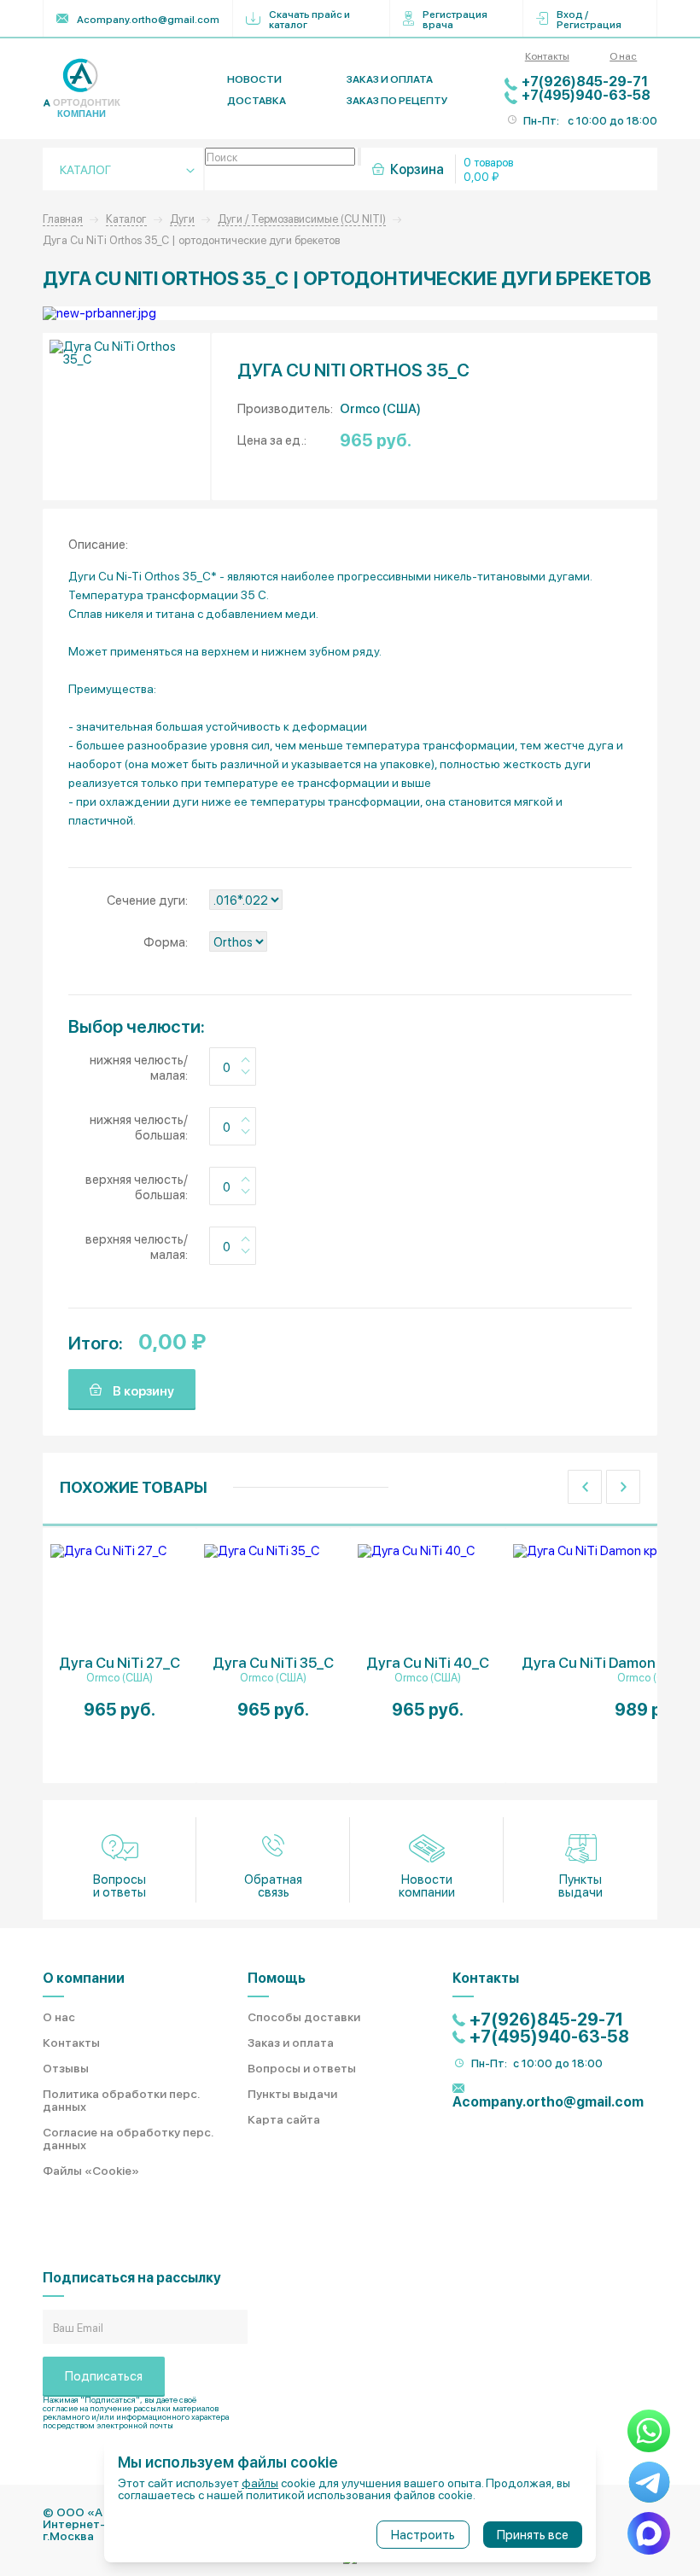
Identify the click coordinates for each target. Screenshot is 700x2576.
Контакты (547, 55)
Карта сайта (284, 2118)
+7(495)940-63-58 (586, 94)
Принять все (533, 2534)
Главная (63, 218)
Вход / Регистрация (589, 19)
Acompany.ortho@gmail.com (148, 19)
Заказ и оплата (390, 79)
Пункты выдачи (580, 1885)
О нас (623, 55)
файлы (260, 2482)
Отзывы (66, 2067)
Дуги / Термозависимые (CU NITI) (302, 218)
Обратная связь (273, 1885)
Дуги (182, 218)
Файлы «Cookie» (91, 2170)
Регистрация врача (455, 19)
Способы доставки (304, 2016)
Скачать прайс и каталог (309, 19)
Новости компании (427, 1885)
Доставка (257, 100)
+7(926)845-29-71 (585, 81)
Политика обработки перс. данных (121, 2099)
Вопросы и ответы (120, 1885)
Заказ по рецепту (397, 100)
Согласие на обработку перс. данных (128, 2138)
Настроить (423, 2534)
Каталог (126, 218)
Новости (254, 79)
